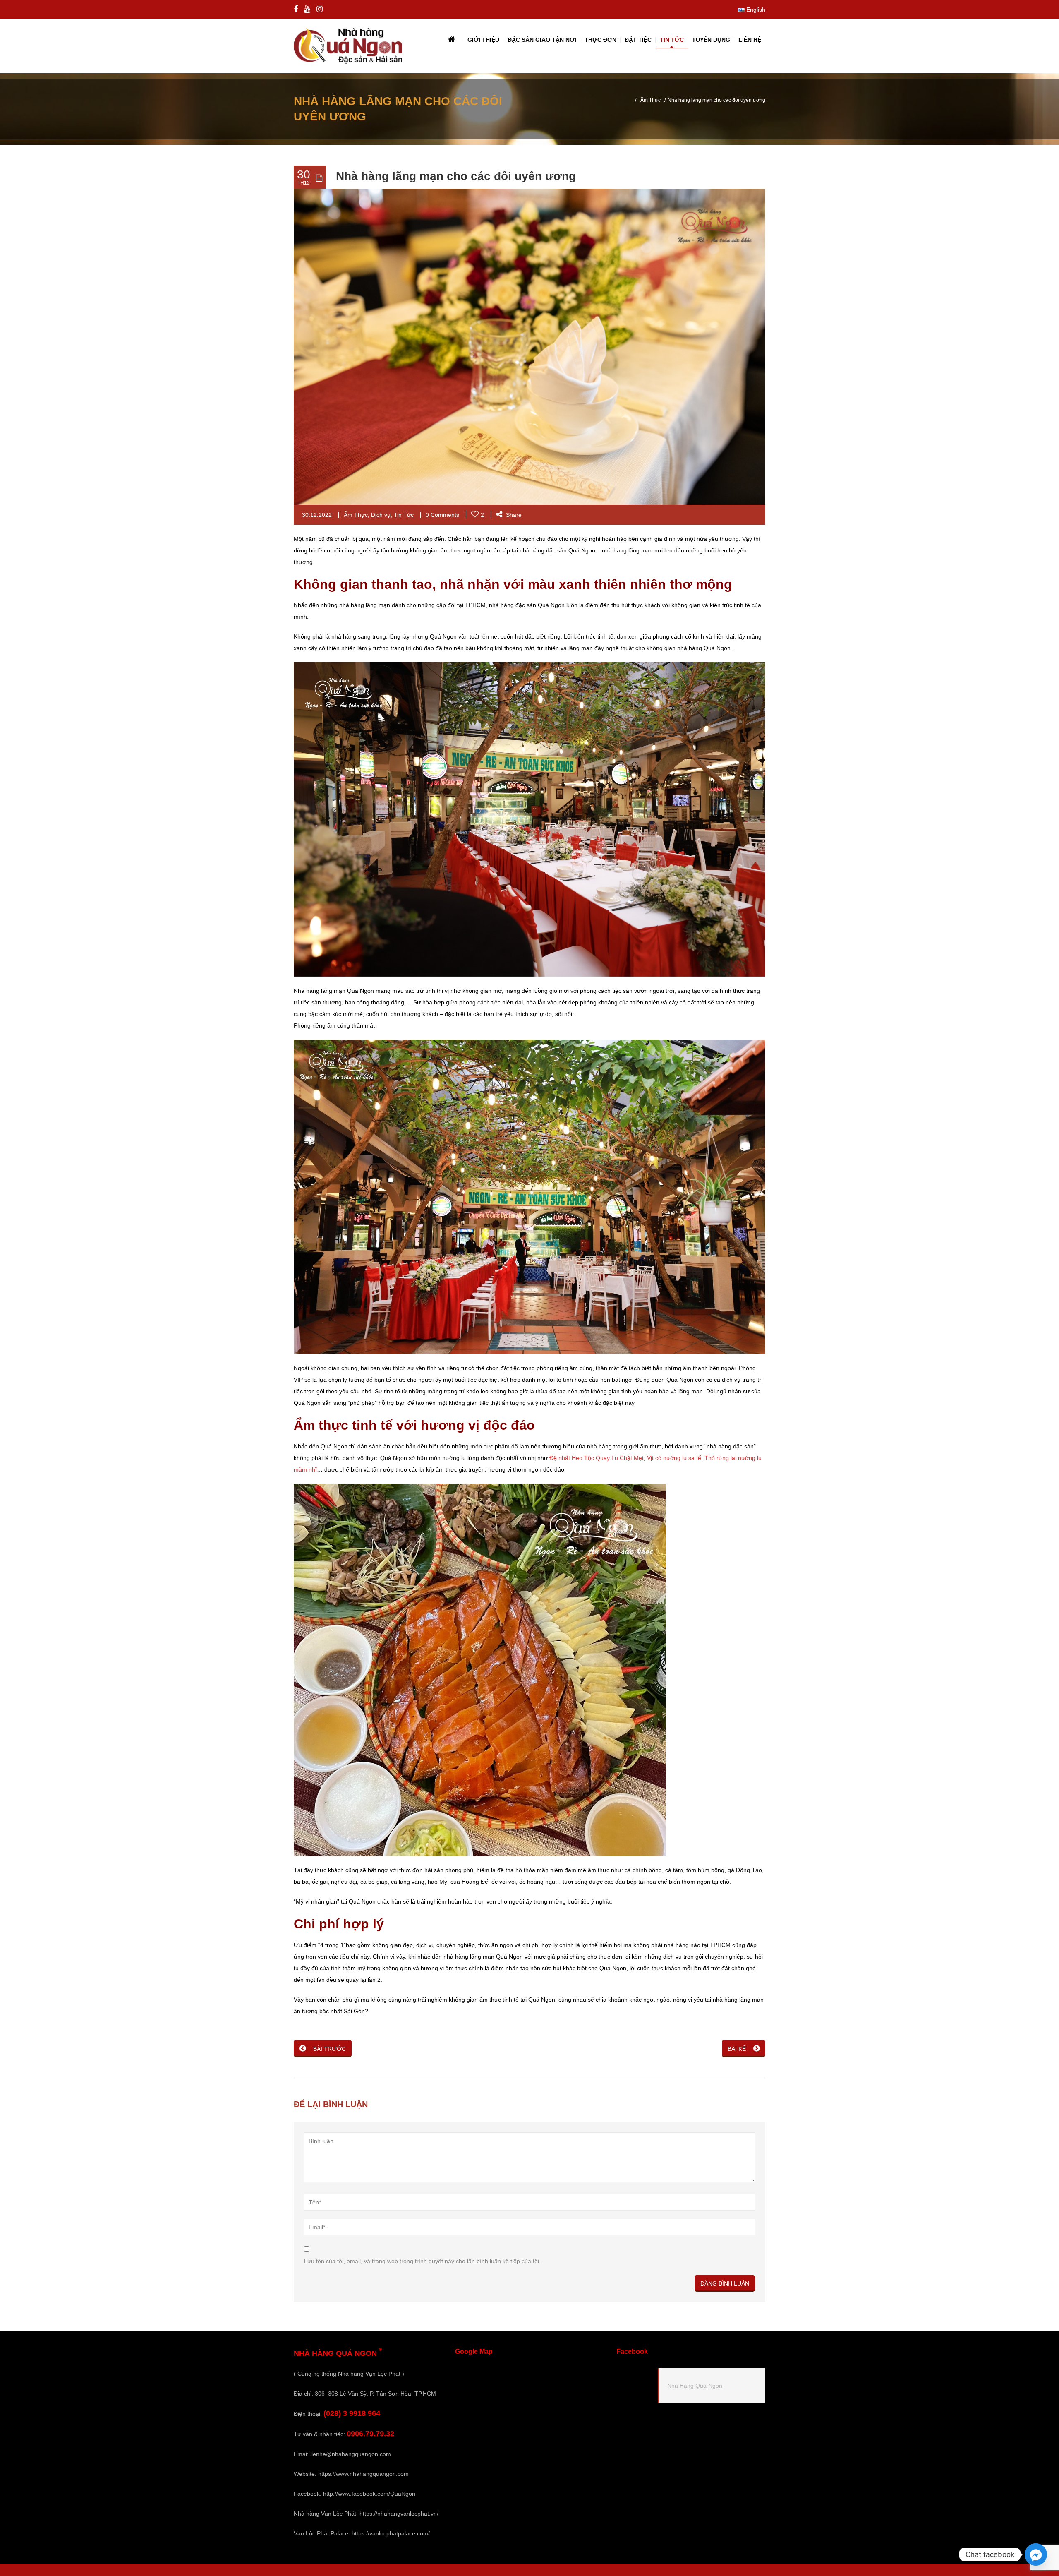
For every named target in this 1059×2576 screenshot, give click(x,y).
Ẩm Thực (650, 100)
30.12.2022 (317, 515)
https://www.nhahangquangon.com (363, 2474)
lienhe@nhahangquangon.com (351, 2454)
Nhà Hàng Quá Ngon (695, 2386)
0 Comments (442, 515)
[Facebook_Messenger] (1036, 2554)
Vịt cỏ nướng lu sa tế (674, 1458)
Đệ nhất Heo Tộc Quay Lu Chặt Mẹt (597, 1458)
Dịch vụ (381, 515)
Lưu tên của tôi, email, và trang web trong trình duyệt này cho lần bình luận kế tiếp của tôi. (422, 2261)
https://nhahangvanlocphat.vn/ (399, 2514)
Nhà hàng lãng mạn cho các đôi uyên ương (456, 176)
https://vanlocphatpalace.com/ (391, 2533)
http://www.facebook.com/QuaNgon (369, 2494)
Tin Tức (404, 515)
